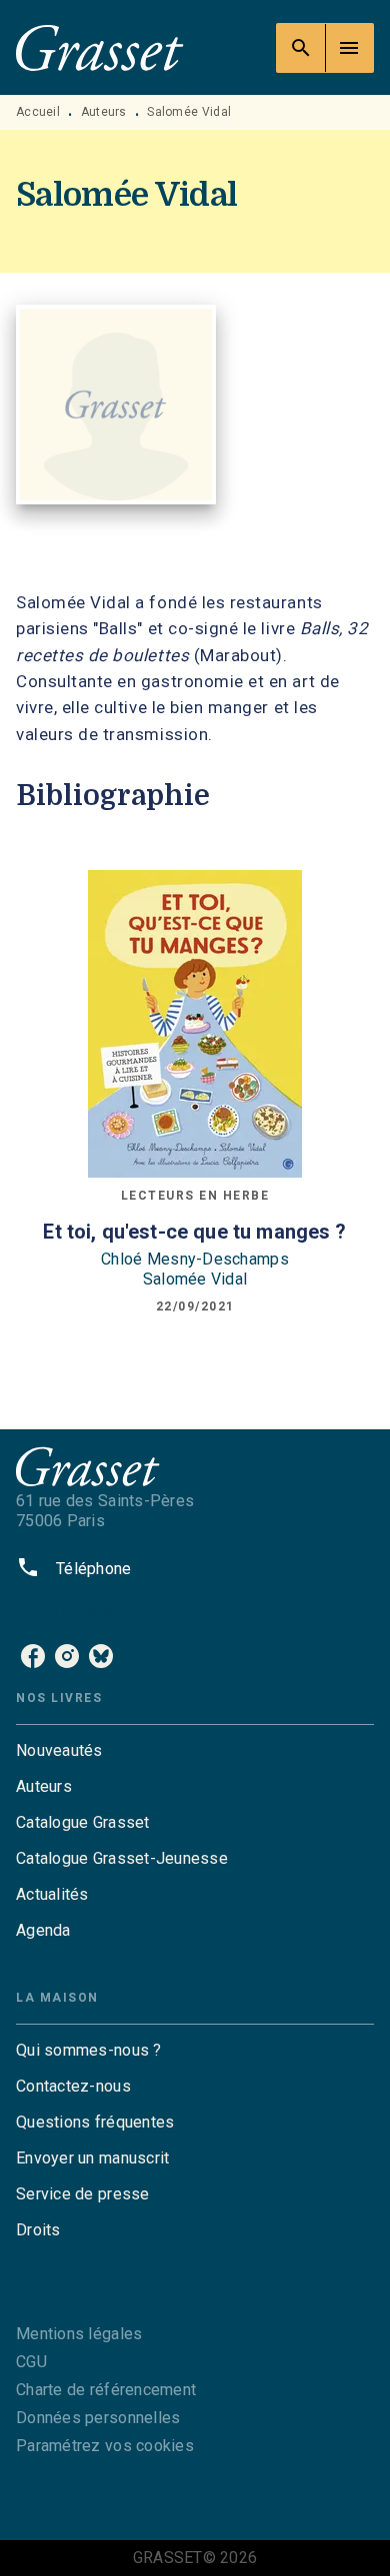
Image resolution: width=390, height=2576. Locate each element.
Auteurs (104, 112)
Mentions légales (79, 2334)
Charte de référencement (106, 2390)
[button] (195, 1751)
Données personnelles (98, 2418)
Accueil (38, 112)
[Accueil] (100, 47)
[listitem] (33, 1656)
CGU (31, 2362)
